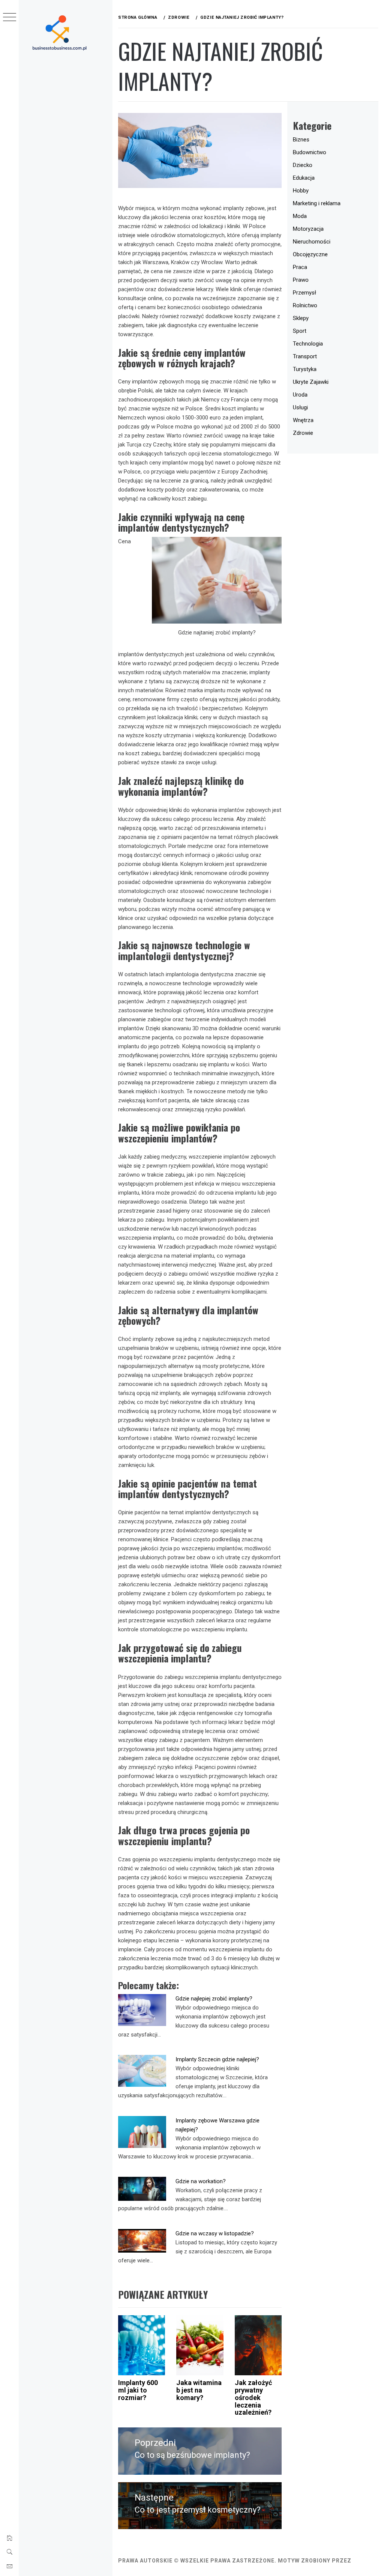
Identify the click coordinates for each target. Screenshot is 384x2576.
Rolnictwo (305, 305)
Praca (300, 267)
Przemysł (304, 293)
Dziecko (303, 165)
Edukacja (304, 178)
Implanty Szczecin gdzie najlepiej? (217, 2059)
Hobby (301, 191)
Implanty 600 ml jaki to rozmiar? (138, 2390)
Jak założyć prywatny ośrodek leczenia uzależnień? (253, 2397)
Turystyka (305, 369)
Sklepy (301, 318)
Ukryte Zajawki (311, 382)
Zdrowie (303, 433)
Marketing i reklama (317, 203)
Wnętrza (303, 420)
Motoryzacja (308, 229)
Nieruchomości (312, 242)
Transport (305, 356)
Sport (300, 331)
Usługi (300, 407)
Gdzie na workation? (201, 2181)
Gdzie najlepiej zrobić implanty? (214, 1999)
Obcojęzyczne (310, 254)
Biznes (301, 140)
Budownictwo (310, 152)
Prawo (301, 280)
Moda (300, 216)
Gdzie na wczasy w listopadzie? (215, 2233)
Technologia (308, 344)
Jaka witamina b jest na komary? (199, 2390)
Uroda (300, 395)
